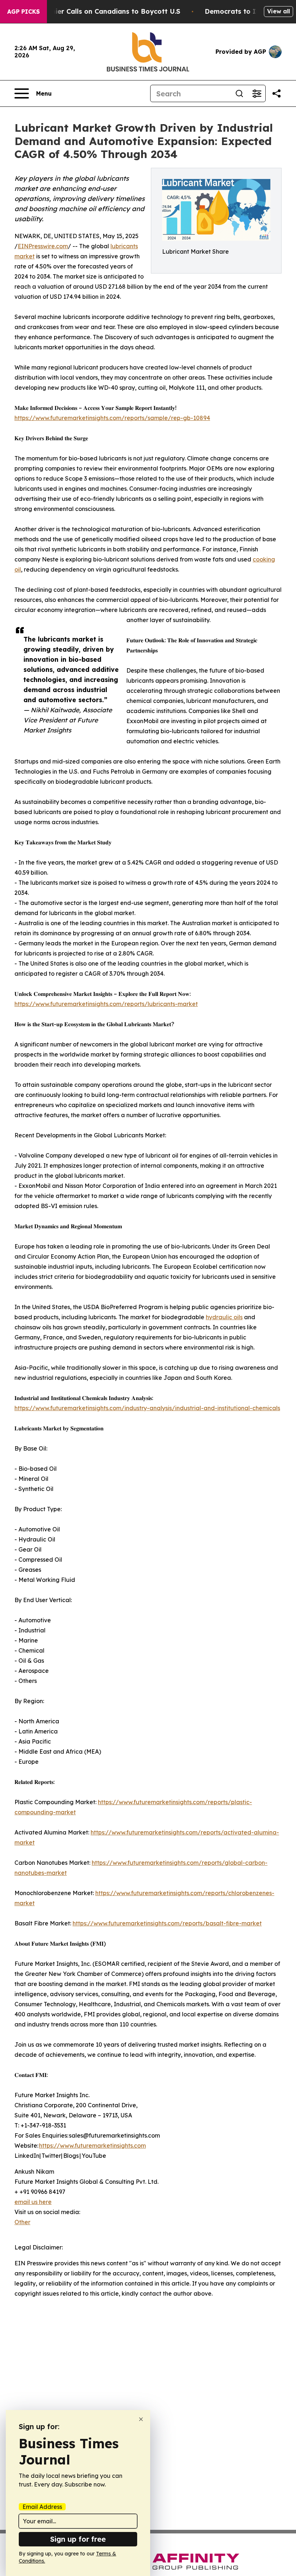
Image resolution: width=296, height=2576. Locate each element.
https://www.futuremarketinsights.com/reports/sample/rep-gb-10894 (112, 418)
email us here (33, 2202)
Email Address (42, 2507)
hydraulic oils (224, 1317)
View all (278, 11)
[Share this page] (277, 93)
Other (22, 2222)
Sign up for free (78, 2539)
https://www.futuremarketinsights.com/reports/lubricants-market (106, 1004)
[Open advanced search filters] (257, 93)
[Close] (141, 2419)
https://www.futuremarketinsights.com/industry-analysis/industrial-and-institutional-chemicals (147, 1408)
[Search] (239, 93)
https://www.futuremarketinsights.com (92, 2146)
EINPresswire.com (43, 246)
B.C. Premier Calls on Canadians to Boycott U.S (102, 11)
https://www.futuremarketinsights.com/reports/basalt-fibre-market (167, 1923)
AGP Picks (23, 12)
